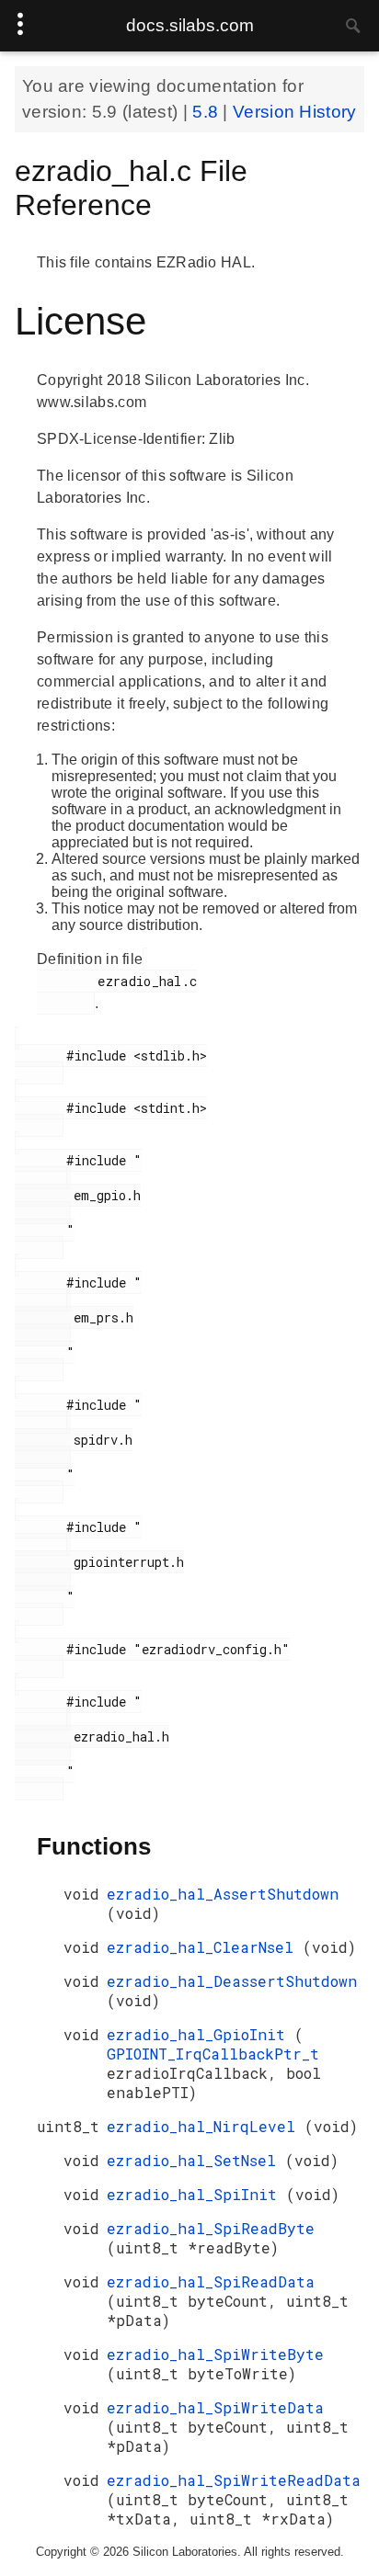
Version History (295, 112)
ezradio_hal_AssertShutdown (223, 1894)
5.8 (207, 112)
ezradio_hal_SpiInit (196, 2194)
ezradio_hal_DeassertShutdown (232, 1981)
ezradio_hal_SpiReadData (211, 2281)
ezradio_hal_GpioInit (201, 2034)
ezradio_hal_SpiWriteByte (215, 2354)
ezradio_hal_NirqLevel (206, 2126)
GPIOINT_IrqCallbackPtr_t (213, 2054)
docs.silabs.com (190, 25)
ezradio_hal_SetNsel (196, 2160)
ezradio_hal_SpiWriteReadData (234, 2480)
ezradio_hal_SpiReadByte (211, 2228)
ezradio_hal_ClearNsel (205, 1947)
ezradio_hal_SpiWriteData (215, 2407)
